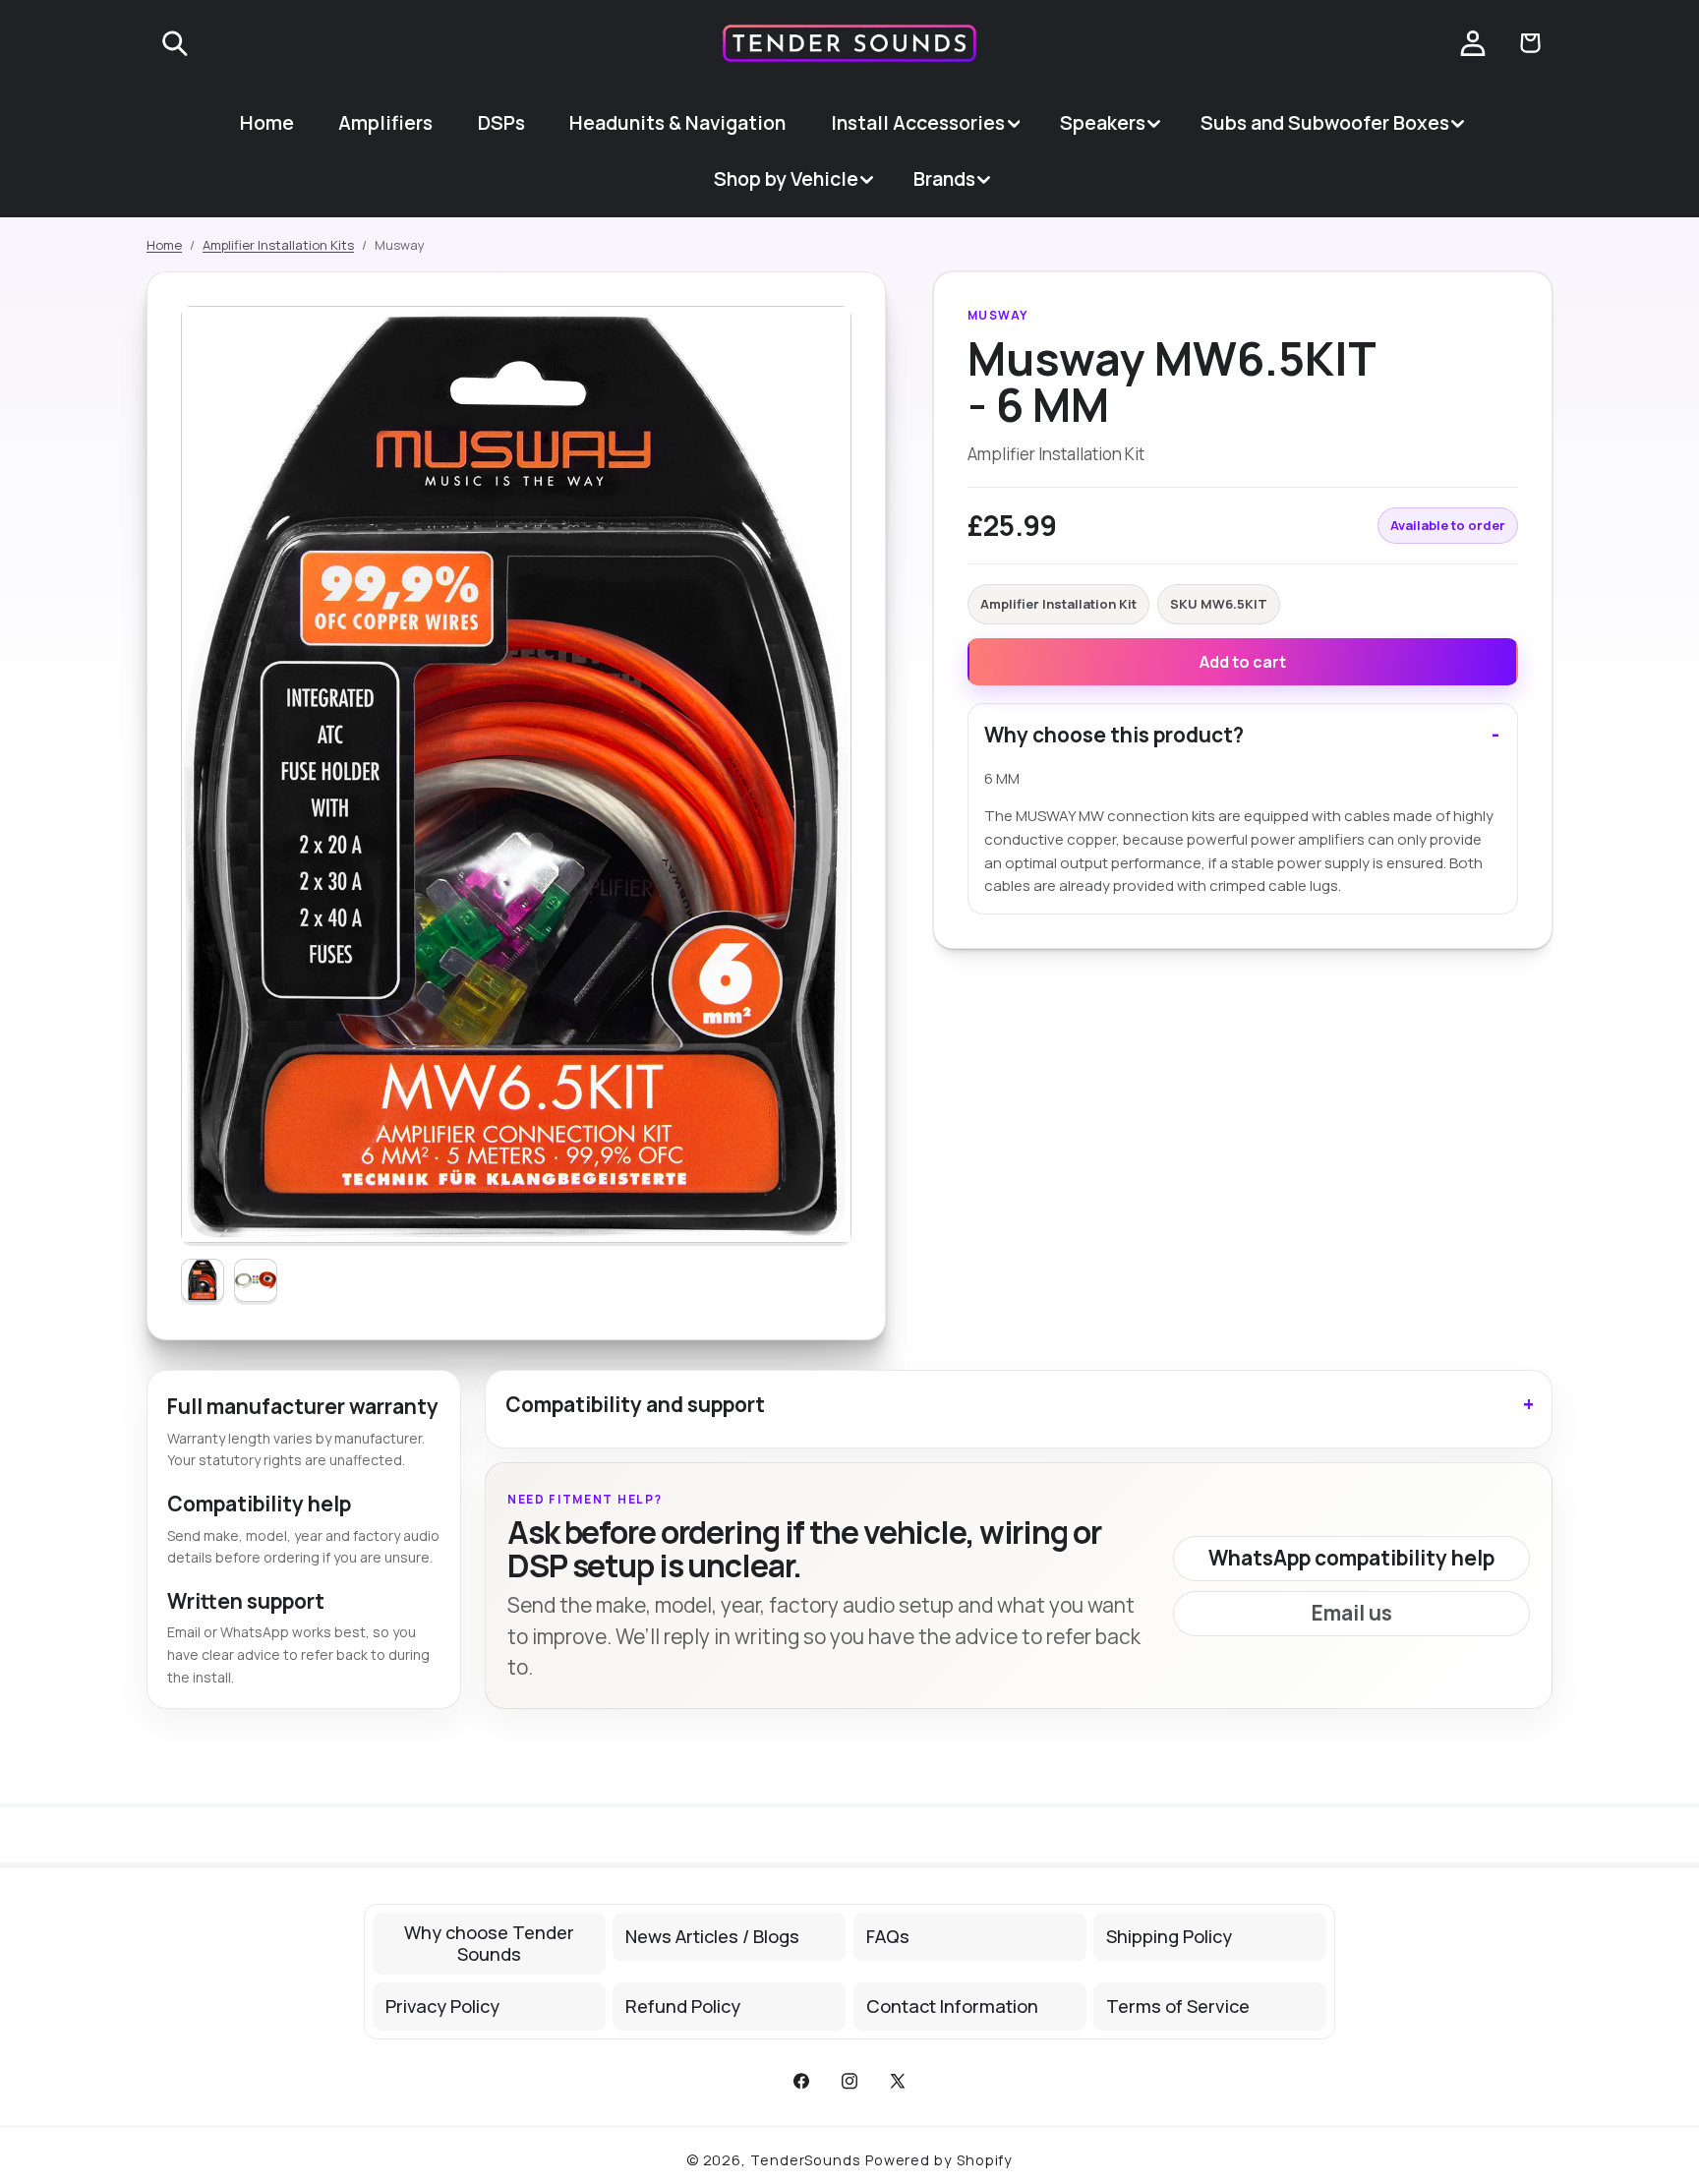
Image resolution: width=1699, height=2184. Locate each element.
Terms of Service (1178, 2006)
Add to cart (1243, 662)
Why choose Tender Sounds (489, 1944)
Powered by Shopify (939, 2160)
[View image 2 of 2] (256, 1280)
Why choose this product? (1114, 735)
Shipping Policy (1169, 1936)
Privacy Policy (442, 2006)
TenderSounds (806, 2160)
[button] (175, 43)
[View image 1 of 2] (203, 1280)
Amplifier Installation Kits (278, 245)
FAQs (888, 1936)
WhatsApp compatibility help (1351, 1558)
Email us (1352, 1613)
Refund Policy (683, 2006)
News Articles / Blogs (712, 1936)
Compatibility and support (635, 1404)
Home (164, 245)
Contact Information (952, 2006)
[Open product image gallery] (516, 774)
